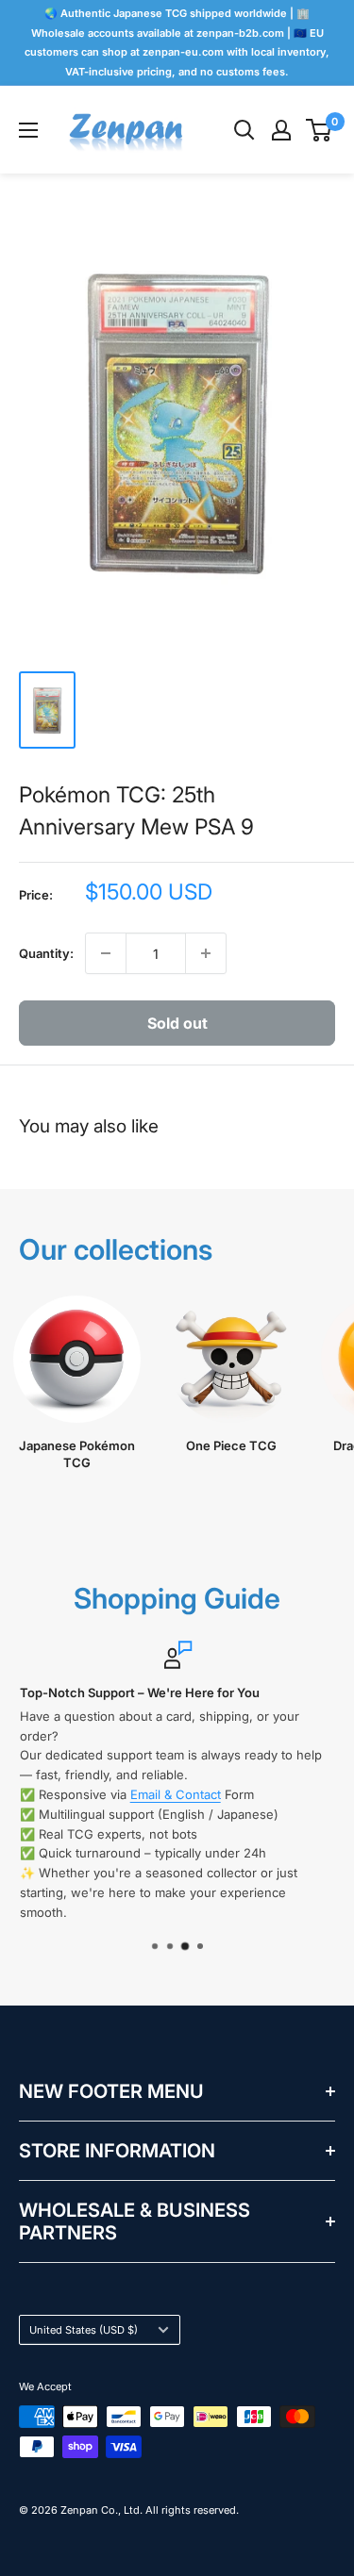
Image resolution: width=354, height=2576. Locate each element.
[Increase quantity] (206, 953)
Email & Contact (175, 1794)
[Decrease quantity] (106, 953)
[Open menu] (28, 130)
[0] (320, 130)
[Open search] (244, 130)
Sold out (177, 1023)
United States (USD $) (84, 2330)
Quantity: (46, 953)
